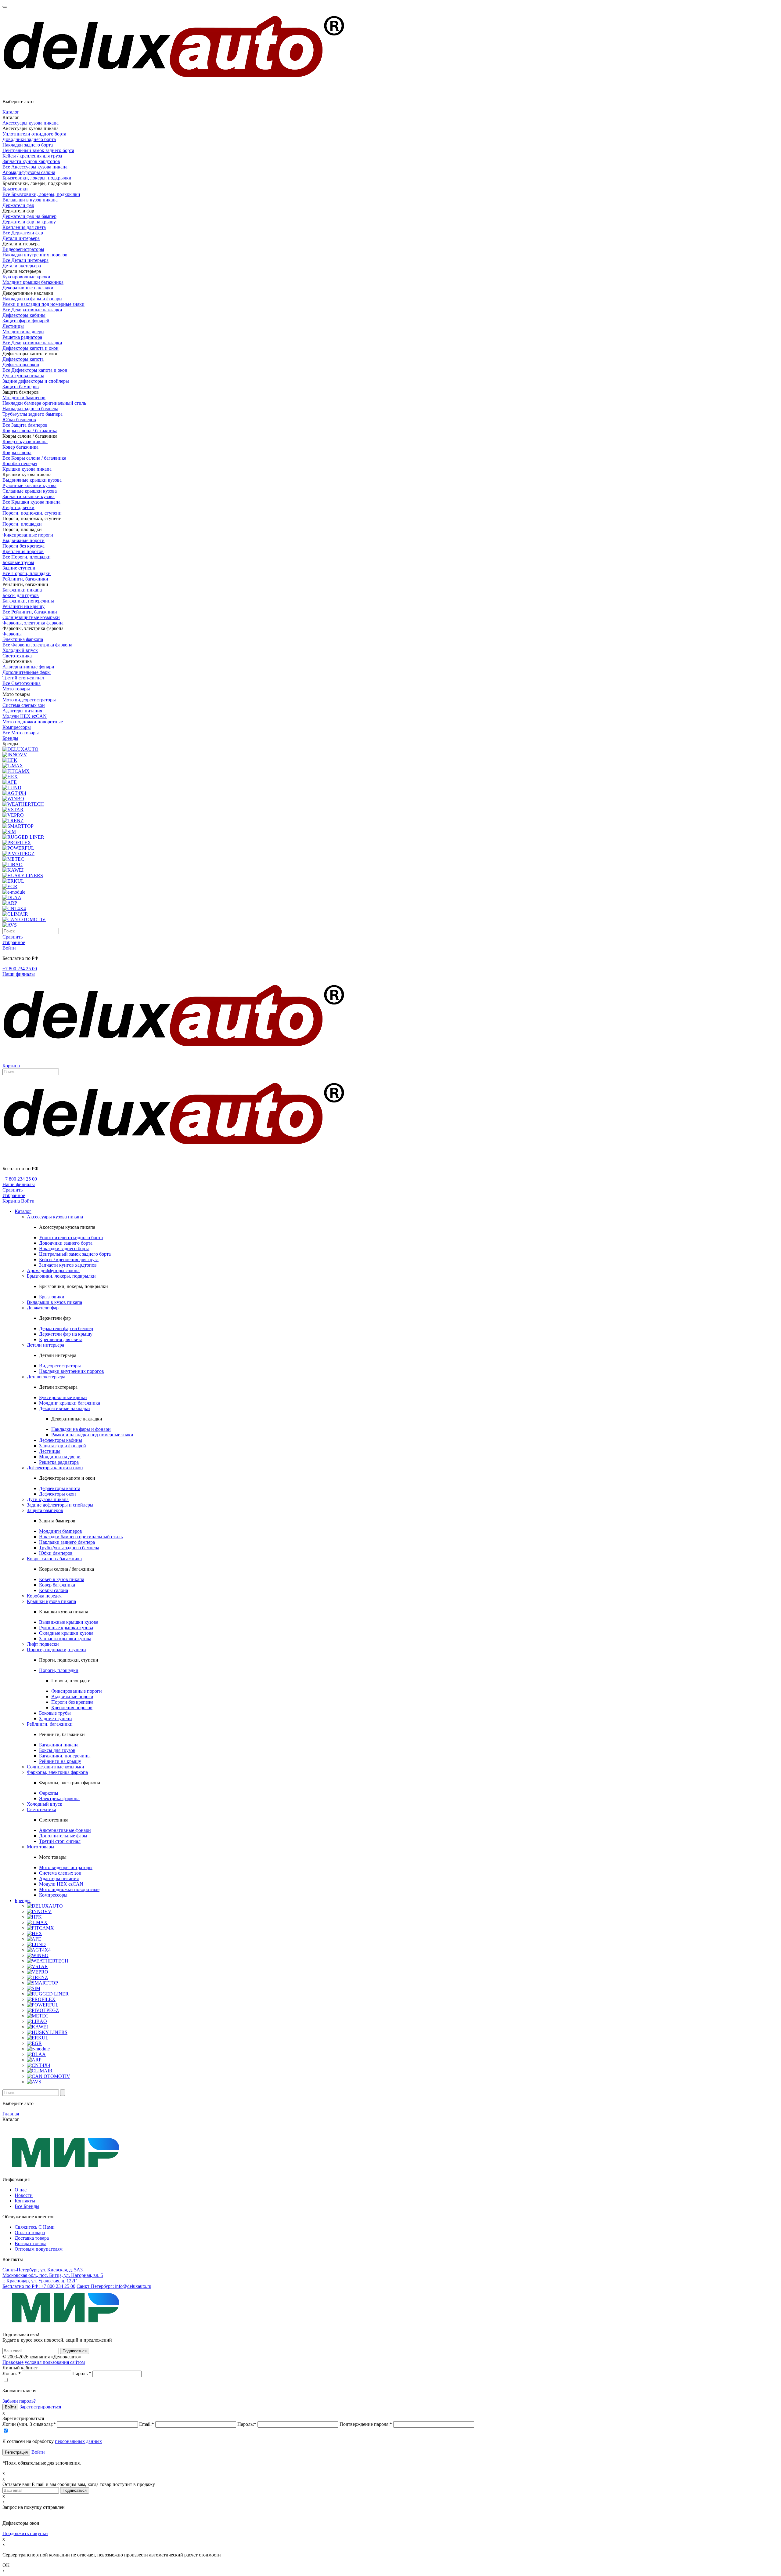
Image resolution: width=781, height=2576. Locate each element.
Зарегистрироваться (40, 2407)
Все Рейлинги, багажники (30, 612)
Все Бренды (27, 2206)
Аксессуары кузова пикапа (31, 123)
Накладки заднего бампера (30, 409)
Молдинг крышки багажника (33, 282)
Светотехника (17, 656)
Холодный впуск (20, 650)
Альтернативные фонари (28, 667)
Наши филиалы (19, 974)
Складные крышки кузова (30, 491)
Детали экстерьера (22, 266)
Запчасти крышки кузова (29, 496)
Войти (38, 2452)
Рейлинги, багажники (25, 579)
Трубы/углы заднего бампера (32, 414)
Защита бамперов (21, 387)
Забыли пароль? (19, 2401)
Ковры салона (17, 452)
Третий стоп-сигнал (23, 678)
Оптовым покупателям (39, 2249)
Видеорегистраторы (23, 249)
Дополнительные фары (27, 672)
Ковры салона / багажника (30, 431)
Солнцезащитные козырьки (31, 617)
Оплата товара (30, 2232)
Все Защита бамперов (25, 425)
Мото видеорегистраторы (29, 700)
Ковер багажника (20, 447)
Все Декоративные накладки (32, 310)
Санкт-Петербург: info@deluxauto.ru (114, 2286)
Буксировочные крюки (26, 277)
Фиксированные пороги (28, 535)
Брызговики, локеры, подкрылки (37, 178)
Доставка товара (32, 2238)
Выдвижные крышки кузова (32, 480)
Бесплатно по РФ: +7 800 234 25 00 (39, 2286)
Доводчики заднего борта (29, 139)
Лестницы (13, 326)
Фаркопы (12, 634)
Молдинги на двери (23, 332)
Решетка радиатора (22, 337)
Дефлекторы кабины (24, 315)
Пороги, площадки (22, 524)
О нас (21, 2190)
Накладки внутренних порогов (35, 255)
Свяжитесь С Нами (35, 2227)
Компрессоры (17, 727)
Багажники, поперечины (28, 601)
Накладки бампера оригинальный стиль (44, 403)
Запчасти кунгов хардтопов (31, 161)
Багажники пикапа (22, 590)
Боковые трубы (18, 562)
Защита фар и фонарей (26, 321)
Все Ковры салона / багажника (34, 458)
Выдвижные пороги (23, 540)
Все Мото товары (21, 733)
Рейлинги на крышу (23, 606)
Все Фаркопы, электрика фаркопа (37, 645)
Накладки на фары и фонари (32, 299)
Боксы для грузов (21, 595)
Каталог (11, 112)
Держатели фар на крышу (29, 222)
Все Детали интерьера (25, 260)
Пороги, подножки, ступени (32, 513)
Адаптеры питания (22, 711)
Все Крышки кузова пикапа (31, 502)
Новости (24, 2195)
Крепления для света (24, 227)
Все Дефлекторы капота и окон (35, 370)
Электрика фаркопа (23, 639)
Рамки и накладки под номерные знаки (43, 304)
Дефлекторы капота (23, 359)
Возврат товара (31, 2243)
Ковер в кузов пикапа (25, 441)
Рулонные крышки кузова (29, 485)
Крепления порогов (23, 551)
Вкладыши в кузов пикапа (30, 200)
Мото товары (16, 689)
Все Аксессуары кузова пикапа (35, 167)
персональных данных (78, 2441)
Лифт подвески (18, 507)
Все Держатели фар (23, 233)
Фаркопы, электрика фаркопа (33, 623)
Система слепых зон (24, 705)
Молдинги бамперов (24, 398)
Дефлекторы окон (21, 365)
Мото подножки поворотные (33, 722)
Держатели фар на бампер (29, 216)
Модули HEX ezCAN (25, 716)
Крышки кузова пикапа (27, 469)
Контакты (25, 2201)
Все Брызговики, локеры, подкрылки (41, 194)
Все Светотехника (22, 683)
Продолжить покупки (25, 2533)
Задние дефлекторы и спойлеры (36, 381)
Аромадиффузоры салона (29, 172)
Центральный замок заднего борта (38, 150)
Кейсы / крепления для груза (32, 156)
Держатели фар (18, 205)
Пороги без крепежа (23, 546)
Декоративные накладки (28, 288)
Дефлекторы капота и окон (31, 348)
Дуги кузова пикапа (23, 376)
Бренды (10, 738)
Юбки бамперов (19, 420)
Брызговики (15, 189)
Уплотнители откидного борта (34, 134)
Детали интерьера (21, 238)
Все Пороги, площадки (27, 557)
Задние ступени (19, 568)
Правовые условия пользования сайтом (44, 2362)
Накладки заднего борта (28, 145)
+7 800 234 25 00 (20, 969)
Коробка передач (20, 463)
